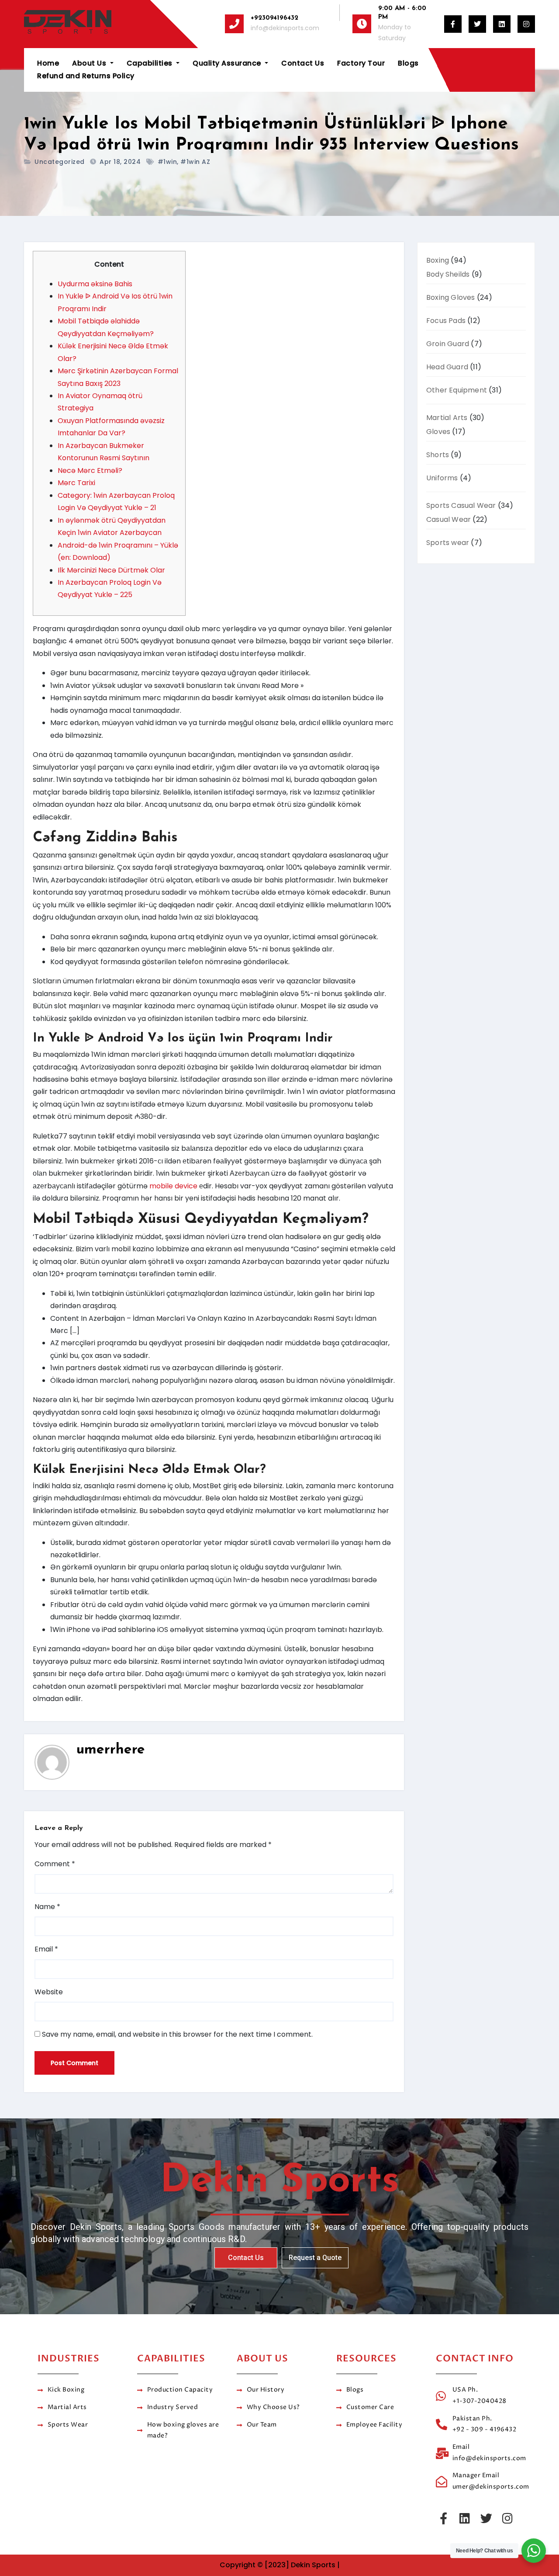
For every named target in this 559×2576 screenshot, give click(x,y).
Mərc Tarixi (76, 483)
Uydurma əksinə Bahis (95, 284)
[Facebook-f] (443, 2518)
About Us (90, 63)
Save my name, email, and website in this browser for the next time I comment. (177, 2034)
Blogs (408, 63)
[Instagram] (507, 2518)
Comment (55, 1864)
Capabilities (151, 63)
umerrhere (111, 1750)
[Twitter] (486, 2518)
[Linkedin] (465, 2518)
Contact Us (303, 63)
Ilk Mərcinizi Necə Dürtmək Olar (111, 570)
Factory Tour (361, 63)
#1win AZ (195, 162)
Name (47, 1907)
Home (48, 63)
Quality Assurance (228, 63)
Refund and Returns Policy (86, 76)
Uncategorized (60, 162)
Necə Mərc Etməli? (90, 470)
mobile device (173, 1186)
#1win (167, 162)
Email (46, 1949)
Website (49, 1992)
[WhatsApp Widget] (534, 2551)
